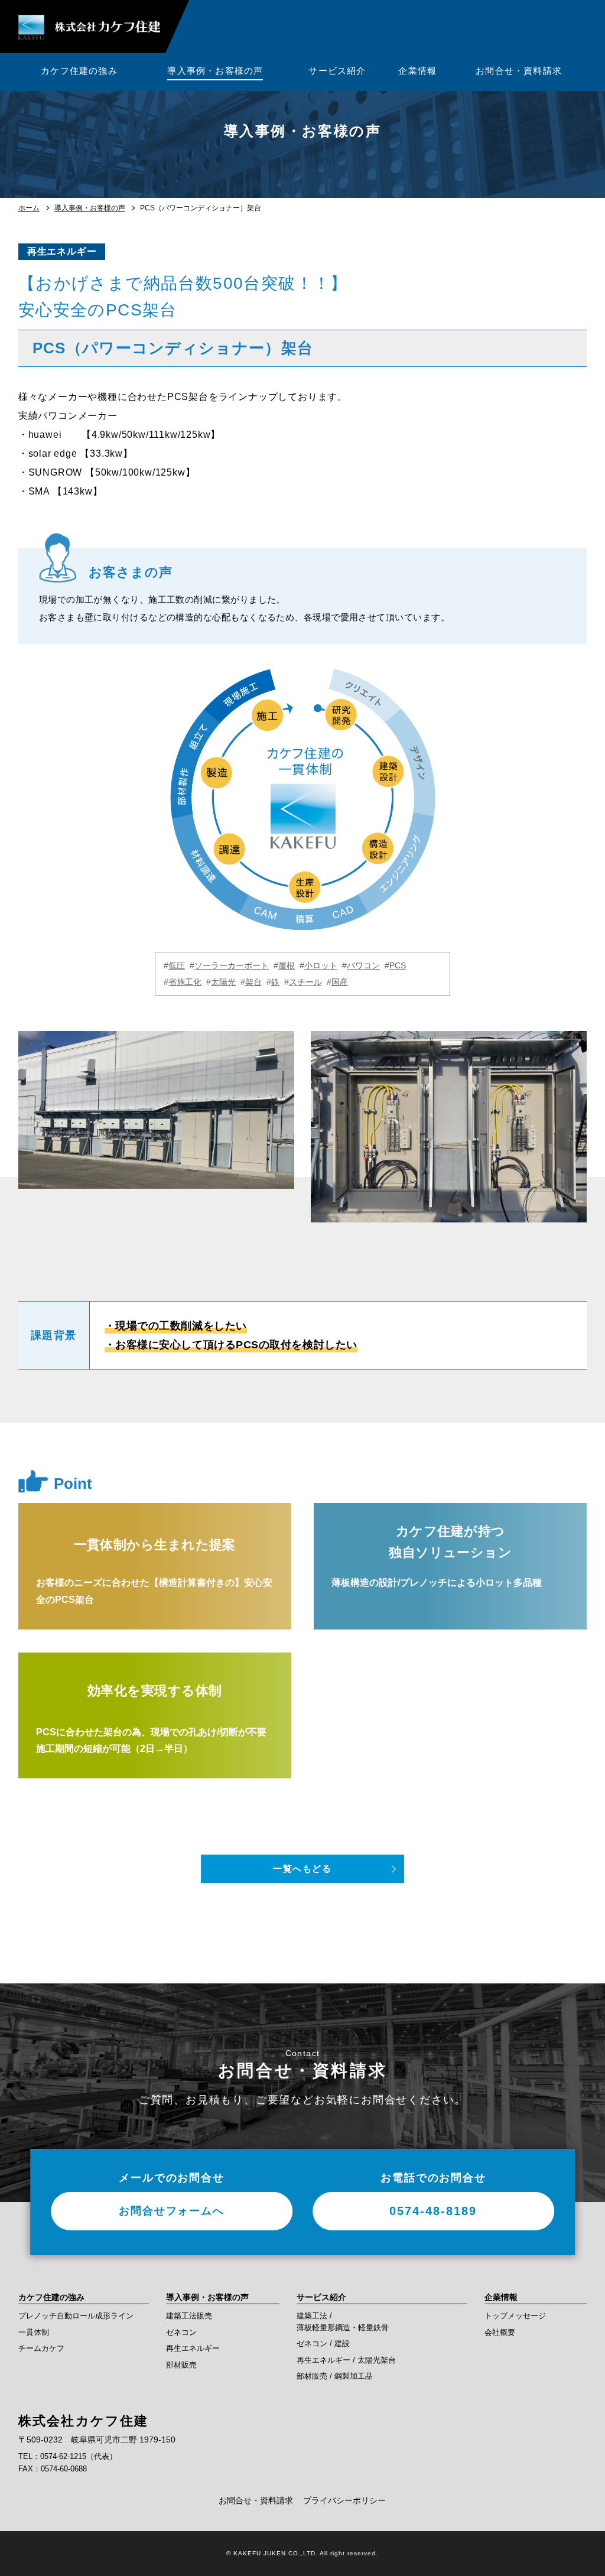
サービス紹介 (321, 2297)
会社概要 (500, 2332)
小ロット (321, 965)
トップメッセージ (515, 2316)
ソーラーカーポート (232, 965)
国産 (340, 982)
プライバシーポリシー (344, 2500)
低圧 (177, 965)
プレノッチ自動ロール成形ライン (76, 2316)
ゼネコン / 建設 (323, 2344)
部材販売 (181, 2365)
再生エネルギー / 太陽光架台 (346, 2360)
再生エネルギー (62, 251)
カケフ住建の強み (51, 2297)
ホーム (29, 208)
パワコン (363, 965)
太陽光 (223, 982)
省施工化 (185, 982)
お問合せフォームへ (171, 2211)
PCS (398, 965)
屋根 (287, 965)
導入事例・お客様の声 (90, 208)
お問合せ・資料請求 (256, 2500)
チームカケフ (41, 2348)
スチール (305, 982)
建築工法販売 (189, 2316)
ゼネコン (181, 2332)
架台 (253, 982)
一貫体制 (34, 2332)
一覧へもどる (302, 1868)
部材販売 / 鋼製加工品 (335, 2376)
